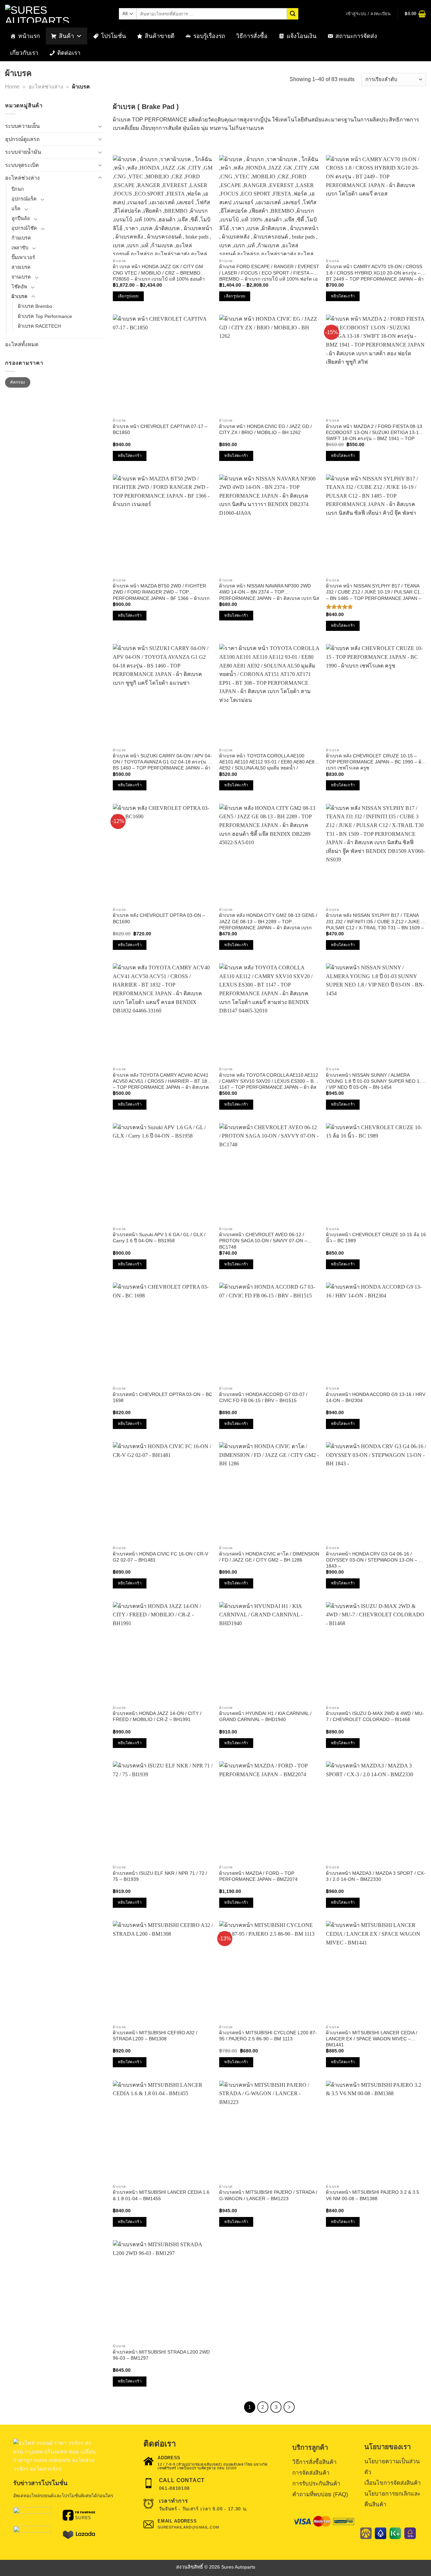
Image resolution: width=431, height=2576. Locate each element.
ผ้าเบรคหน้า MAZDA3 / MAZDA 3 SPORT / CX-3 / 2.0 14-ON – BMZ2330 (376, 1876)
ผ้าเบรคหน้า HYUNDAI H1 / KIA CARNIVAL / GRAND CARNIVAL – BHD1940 (265, 1716)
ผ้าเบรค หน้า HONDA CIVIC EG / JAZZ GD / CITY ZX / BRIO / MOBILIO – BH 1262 (266, 429)
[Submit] (293, 14)
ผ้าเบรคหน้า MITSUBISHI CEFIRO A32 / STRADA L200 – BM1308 (155, 2036)
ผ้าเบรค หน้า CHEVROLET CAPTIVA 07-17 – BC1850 (160, 429)
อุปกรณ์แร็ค (24, 199)
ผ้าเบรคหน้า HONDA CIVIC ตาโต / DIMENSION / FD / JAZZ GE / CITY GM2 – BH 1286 (269, 1557)
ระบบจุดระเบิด (22, 165)
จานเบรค (21, 277)
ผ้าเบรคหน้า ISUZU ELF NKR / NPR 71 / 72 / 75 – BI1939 (160, 1876)
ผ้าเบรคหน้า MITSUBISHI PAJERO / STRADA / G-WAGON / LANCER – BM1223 (268, 2195)
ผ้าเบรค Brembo (35, 306)
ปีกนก (18, 189)
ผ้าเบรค (20, 296)
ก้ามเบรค (21, 238)
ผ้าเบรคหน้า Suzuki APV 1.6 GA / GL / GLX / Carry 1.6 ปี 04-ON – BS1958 (159, 1238)
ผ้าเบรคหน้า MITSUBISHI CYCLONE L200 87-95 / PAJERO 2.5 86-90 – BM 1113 (268, 2036)
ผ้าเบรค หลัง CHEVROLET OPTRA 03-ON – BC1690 (159, 918)
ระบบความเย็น (22, 126)
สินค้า (67, 36)
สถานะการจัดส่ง (356, 36)
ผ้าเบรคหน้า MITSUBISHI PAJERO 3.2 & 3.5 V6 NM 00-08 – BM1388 (373, 2195)
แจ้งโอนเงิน (302, 36)
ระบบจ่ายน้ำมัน (23, 152)
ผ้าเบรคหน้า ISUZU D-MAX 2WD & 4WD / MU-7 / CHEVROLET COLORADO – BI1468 (375, 1716)
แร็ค (16, 209)
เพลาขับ (20, 248)
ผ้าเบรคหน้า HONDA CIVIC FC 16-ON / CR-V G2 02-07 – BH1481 (160, 1557)
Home (12, 87)
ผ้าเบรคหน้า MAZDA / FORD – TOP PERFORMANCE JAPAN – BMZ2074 (258, 1876)
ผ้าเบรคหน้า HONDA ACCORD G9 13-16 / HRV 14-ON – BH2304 (376, 1397)
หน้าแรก (29, 36)
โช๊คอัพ (19, 287)
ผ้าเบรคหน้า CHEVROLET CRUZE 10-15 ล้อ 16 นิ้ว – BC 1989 (376, 1238)
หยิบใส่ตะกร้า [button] (343, 296)
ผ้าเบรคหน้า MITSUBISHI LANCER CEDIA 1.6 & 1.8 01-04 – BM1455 (161, 2195)
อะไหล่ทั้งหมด (22, 344)
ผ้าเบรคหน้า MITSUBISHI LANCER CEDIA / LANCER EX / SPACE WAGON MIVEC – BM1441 (372, 2039)
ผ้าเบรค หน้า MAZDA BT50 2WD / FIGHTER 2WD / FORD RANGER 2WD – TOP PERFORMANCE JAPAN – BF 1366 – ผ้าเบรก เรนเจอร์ (161, 592)
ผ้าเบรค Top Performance (45, 316)
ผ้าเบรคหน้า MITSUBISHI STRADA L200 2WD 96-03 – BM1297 (161, 2355)
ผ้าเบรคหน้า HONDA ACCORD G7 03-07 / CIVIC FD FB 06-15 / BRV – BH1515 (263, 1397)
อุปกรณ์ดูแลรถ (22, 139)
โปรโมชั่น (113, 36)
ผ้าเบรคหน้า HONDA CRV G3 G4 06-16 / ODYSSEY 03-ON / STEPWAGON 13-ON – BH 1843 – (375, 1560)
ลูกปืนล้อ (21, 218)
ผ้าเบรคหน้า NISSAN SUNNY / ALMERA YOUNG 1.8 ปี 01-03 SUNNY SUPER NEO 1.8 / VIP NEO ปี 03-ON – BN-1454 (375, 1081)
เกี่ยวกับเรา (24, 53)
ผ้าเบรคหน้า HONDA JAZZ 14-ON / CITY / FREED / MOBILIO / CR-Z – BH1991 (157, 1716)
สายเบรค (21, 267)
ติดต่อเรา (69, 53)
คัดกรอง (18, 382)
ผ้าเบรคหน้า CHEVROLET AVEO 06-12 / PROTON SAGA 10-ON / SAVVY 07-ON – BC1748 (263, 1241)
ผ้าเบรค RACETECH (39, 326)
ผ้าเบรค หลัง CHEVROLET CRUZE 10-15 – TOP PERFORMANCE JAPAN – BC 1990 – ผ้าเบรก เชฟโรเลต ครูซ (375, 762)
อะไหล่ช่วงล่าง (46, 87)
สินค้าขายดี (160, 36)
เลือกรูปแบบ (128, 296)
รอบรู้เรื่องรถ (209, 36)
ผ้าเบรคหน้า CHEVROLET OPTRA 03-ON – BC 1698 (162, 1397)
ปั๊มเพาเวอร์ (23, 257)
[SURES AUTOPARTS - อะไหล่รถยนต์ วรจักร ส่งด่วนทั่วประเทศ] (57, 14)
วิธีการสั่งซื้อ (252, 36)
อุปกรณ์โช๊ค (24, 228)
